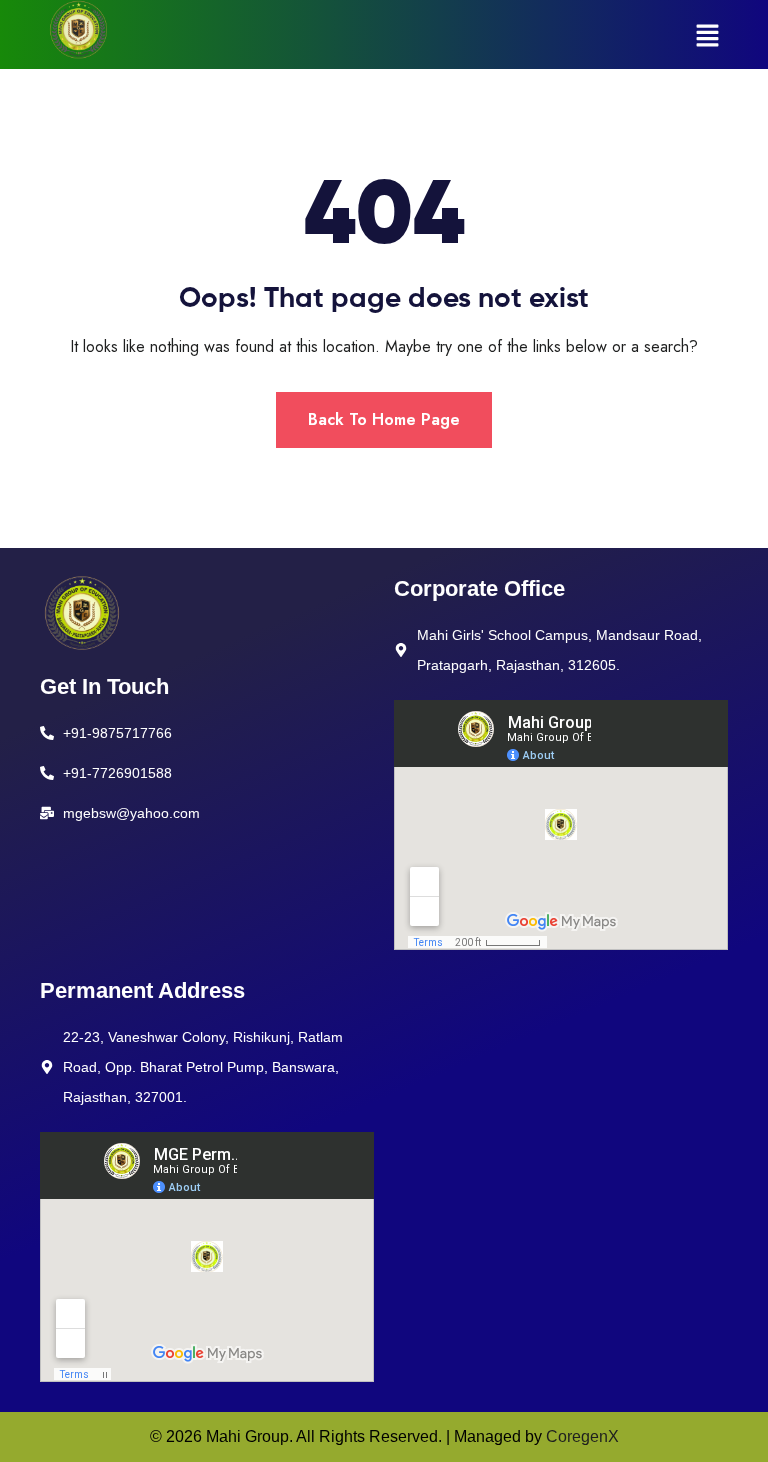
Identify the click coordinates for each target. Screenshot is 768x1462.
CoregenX (582, 1436)
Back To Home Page (384, 419)
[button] (708, 35)
